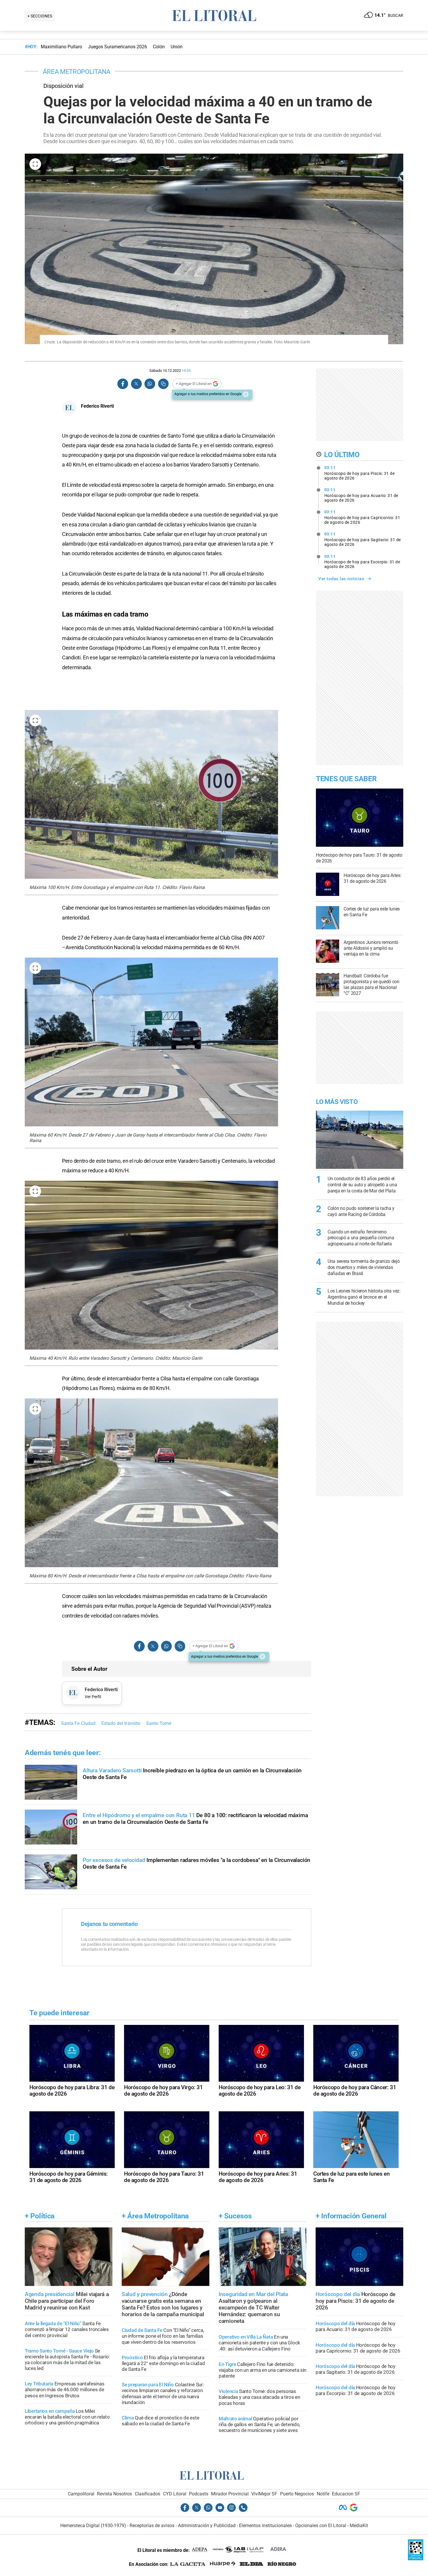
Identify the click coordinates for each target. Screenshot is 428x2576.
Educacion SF (346, 2494)
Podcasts (199, 2494)
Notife (323, 2494)
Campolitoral (81, 2494)
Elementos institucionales (265, 2526)
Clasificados (147, 2494)
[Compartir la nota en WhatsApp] (150, 384)
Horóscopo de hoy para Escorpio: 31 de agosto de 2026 (362, 562)
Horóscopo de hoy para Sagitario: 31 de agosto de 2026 (363, 539)
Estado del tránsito (121, 1723)
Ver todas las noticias (341, 579)
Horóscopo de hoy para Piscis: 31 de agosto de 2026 (360, 473)
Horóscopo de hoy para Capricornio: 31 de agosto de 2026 (362, 517)
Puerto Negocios (297, 2494)
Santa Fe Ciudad (78, 1723)
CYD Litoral (175, 2494)
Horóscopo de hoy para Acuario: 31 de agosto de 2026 (361, 495)
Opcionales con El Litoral (321, 2526)
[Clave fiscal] (416, 2559)
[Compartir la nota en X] (136, 384)
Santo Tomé (159, 1723)
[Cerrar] (246, 394)
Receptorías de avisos (152, 2526)
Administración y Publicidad (207, 2526)
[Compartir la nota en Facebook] (123, 384)
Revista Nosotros (114, 2494)
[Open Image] (35, 164)
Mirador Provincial (230, 2494)
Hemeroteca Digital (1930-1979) (93, 2526)
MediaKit (359, 2526)
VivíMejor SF (264, 2494)
